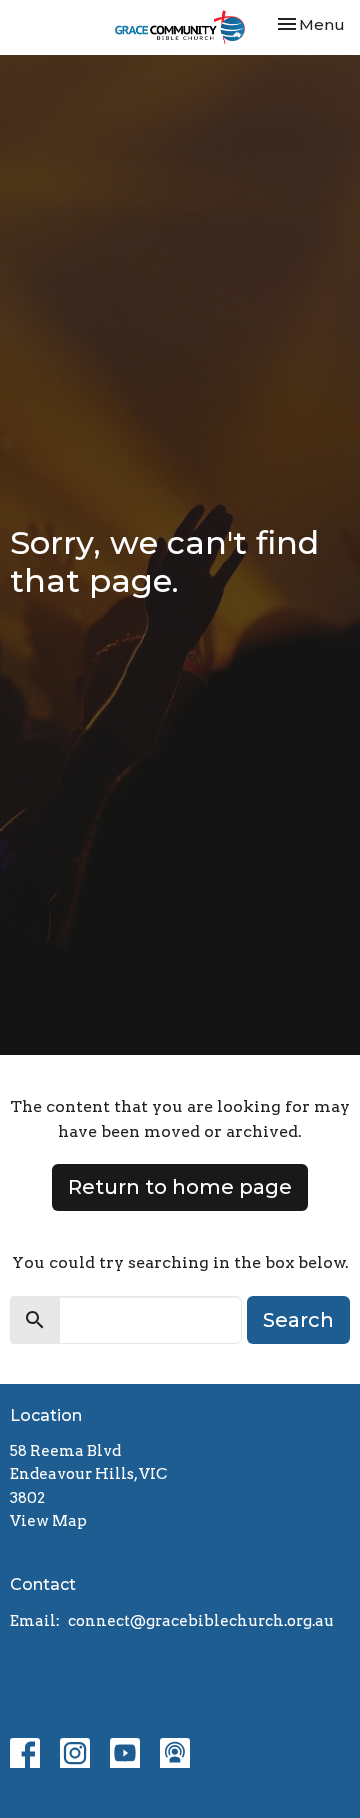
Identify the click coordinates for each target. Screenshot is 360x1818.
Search (298, 1320)
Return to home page (180, 1187)
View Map (48, 1521)
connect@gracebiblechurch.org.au (201, 1621)
